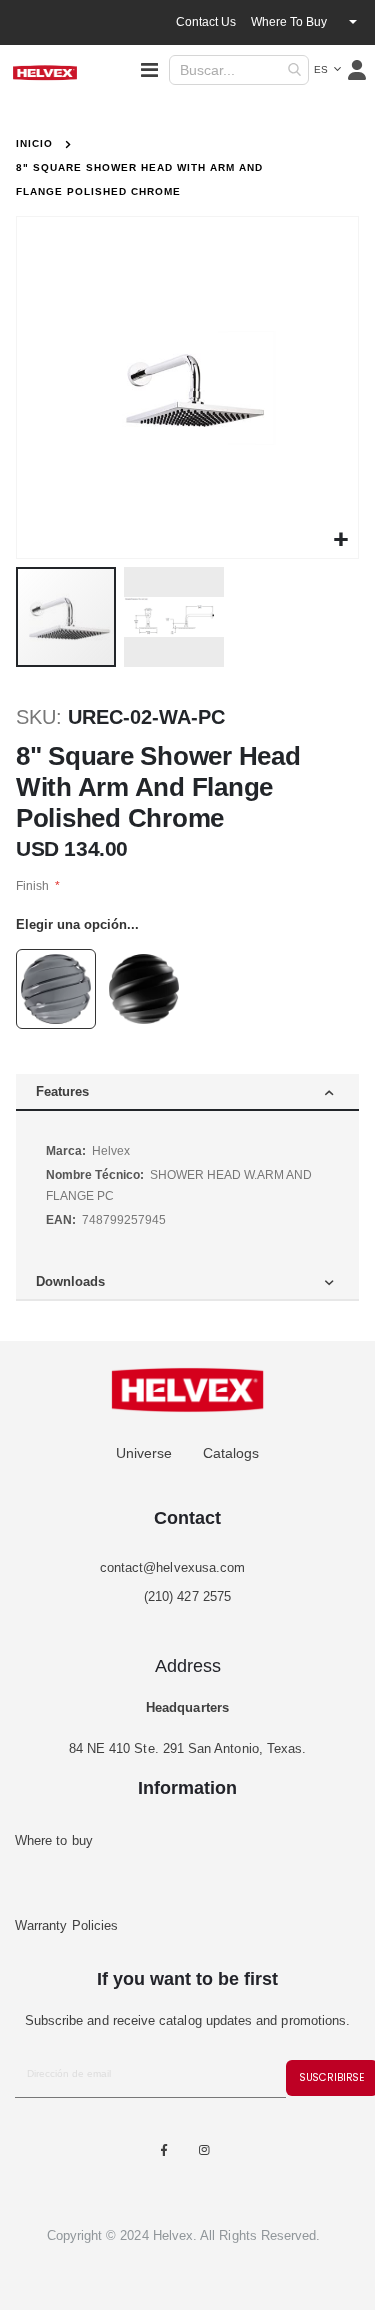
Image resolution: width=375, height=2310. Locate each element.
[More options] (353, 22)
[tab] (187, 1092)
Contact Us (206, 22)
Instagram (205, 2150)
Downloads (70, 1281)
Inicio (34, 143)
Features (62, 1091)
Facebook (164, 2150)
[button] (327, 70)
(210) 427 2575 (187, 1596)
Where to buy (289, 22)
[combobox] (239, 70)
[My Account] (358, 70)
